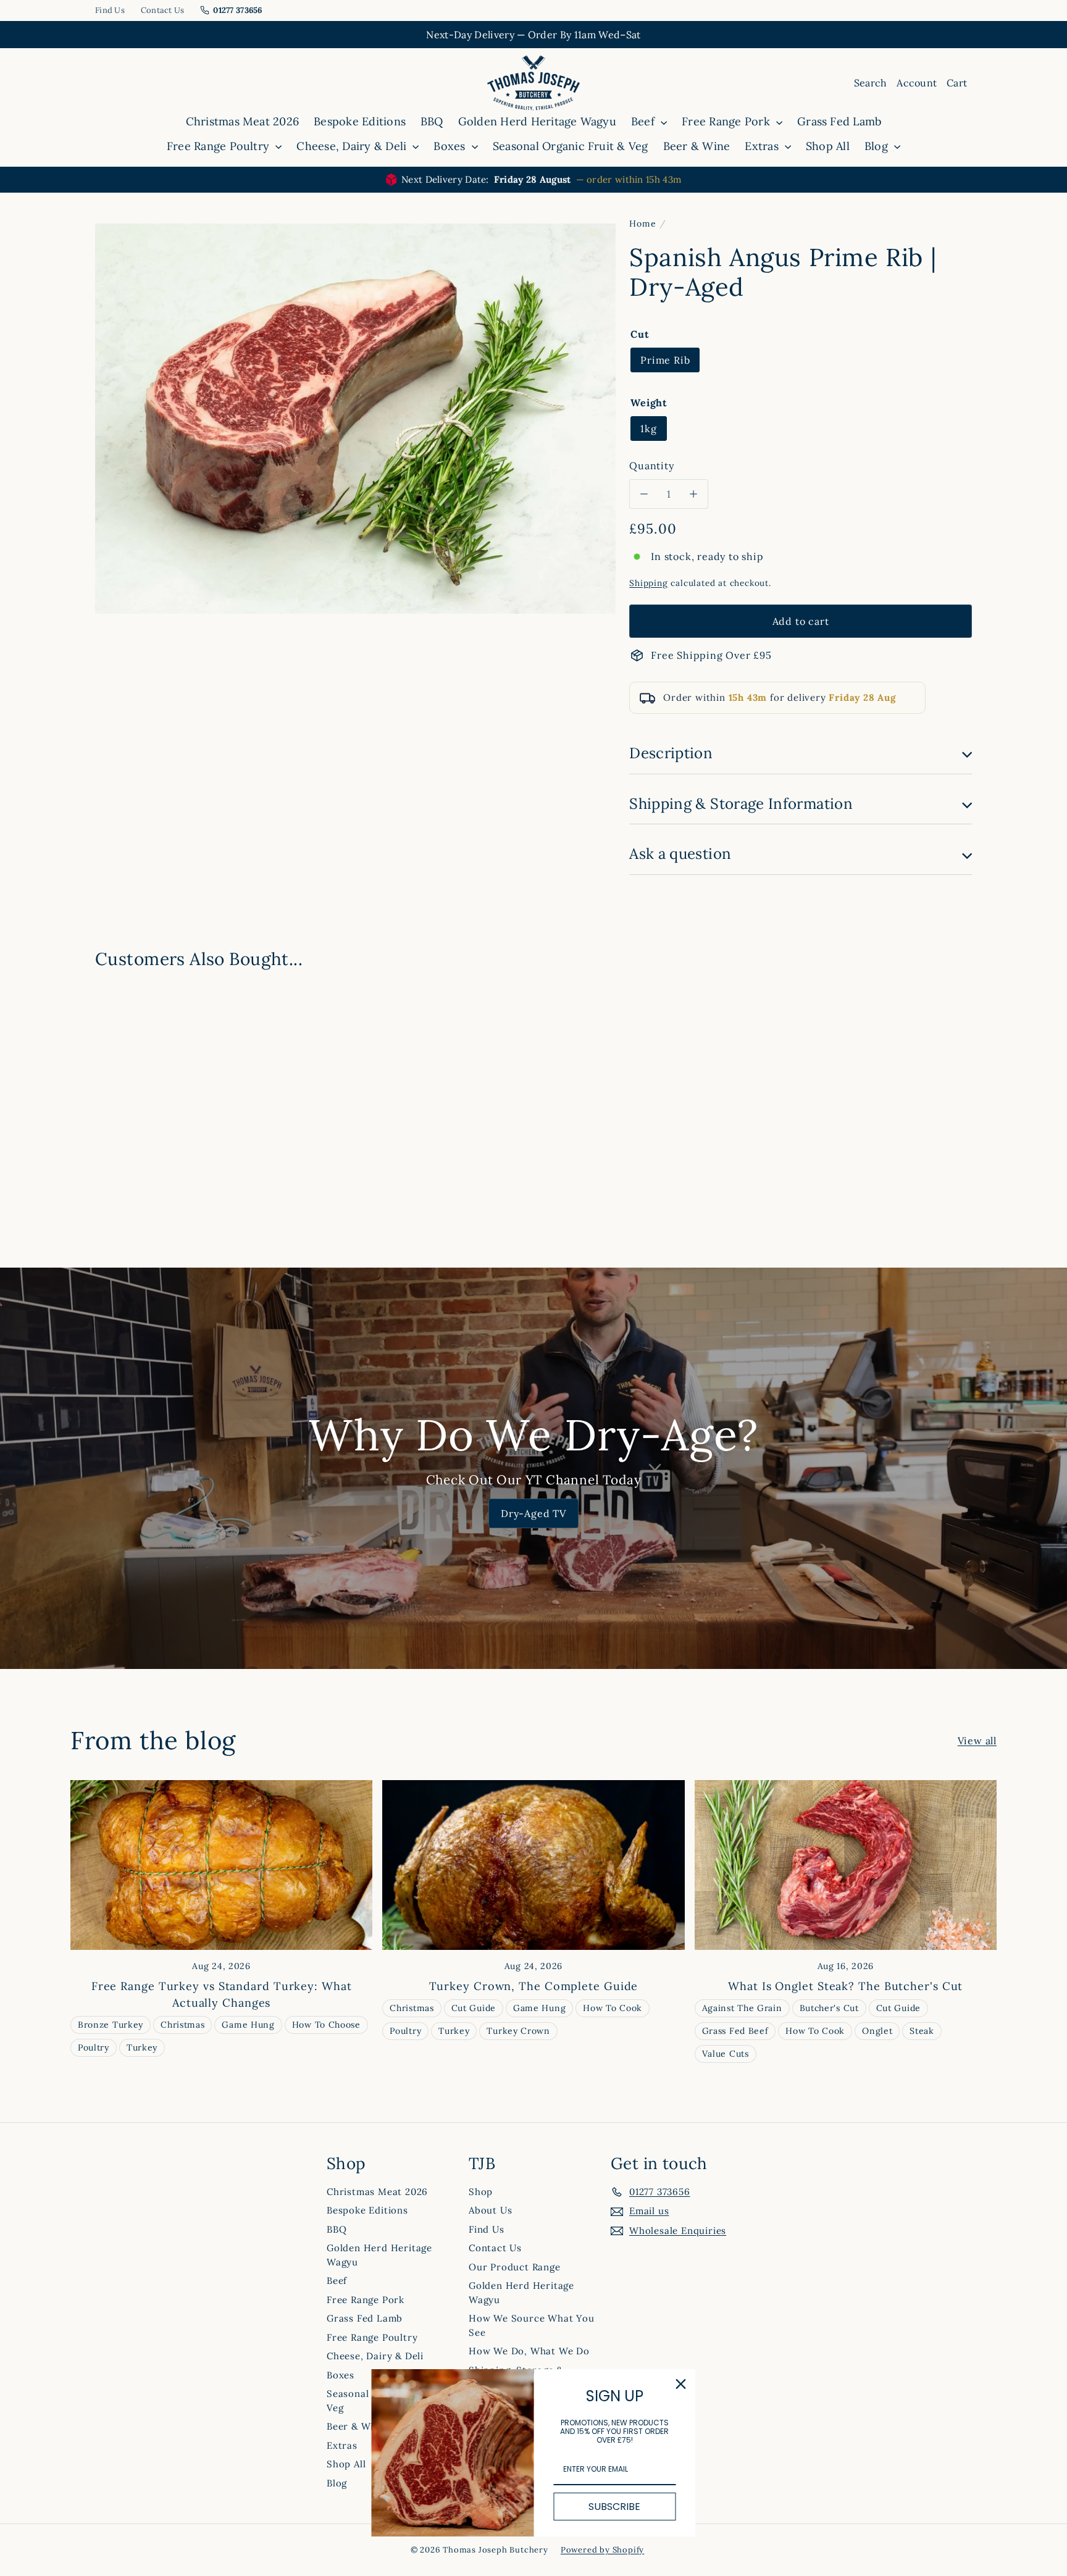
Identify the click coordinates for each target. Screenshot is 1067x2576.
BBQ (432, 121)
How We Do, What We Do (529, 2351)
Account (917, 83)
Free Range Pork (727, 121)
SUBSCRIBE (614, 2507)
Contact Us (163, 10)
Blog (878, 146)
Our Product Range (515, 2267)
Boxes (451, 146)
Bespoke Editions (360, 121)
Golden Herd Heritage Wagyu (537, 121)
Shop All (828, 146)
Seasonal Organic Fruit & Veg (571, 146)
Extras (763, 146)
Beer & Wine (697, 146)
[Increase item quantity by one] (693, 494)
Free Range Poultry (220, 146)
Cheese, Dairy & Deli (353, 146)
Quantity (651, 466)
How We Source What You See (532, 2325)
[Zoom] (355, 419)
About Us (490, 2210)
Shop (481, 2192)
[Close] (681, 2384)
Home (642, 224)
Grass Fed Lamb (839, 121)
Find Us (110, 10)
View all (977, 1741)
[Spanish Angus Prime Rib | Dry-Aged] (163, 1082)
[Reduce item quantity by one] (644, 494)
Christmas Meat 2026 (243, 121)
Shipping (648, 583)
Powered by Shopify (602, 2550)
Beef (644, 121)
